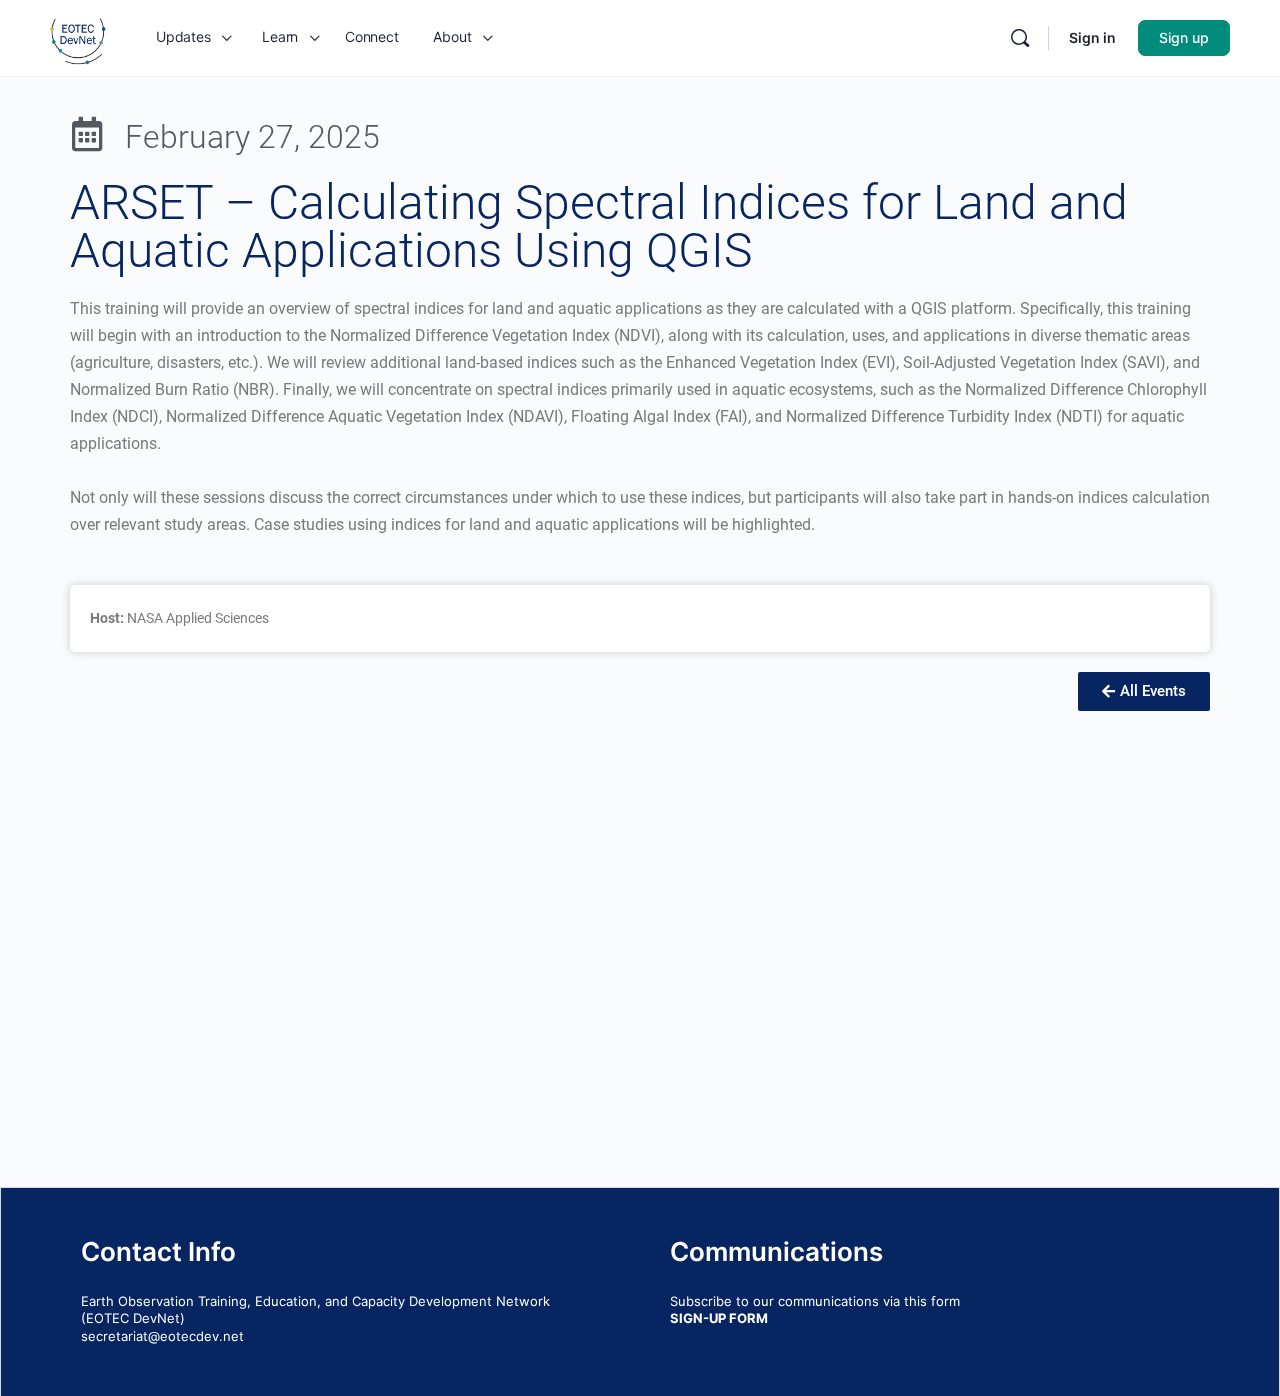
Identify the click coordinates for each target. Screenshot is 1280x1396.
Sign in (1092, 37)
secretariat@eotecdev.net (162, 1336)
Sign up (1184, 37)
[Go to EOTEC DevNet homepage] (78, 36)
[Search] (1020, 38)
